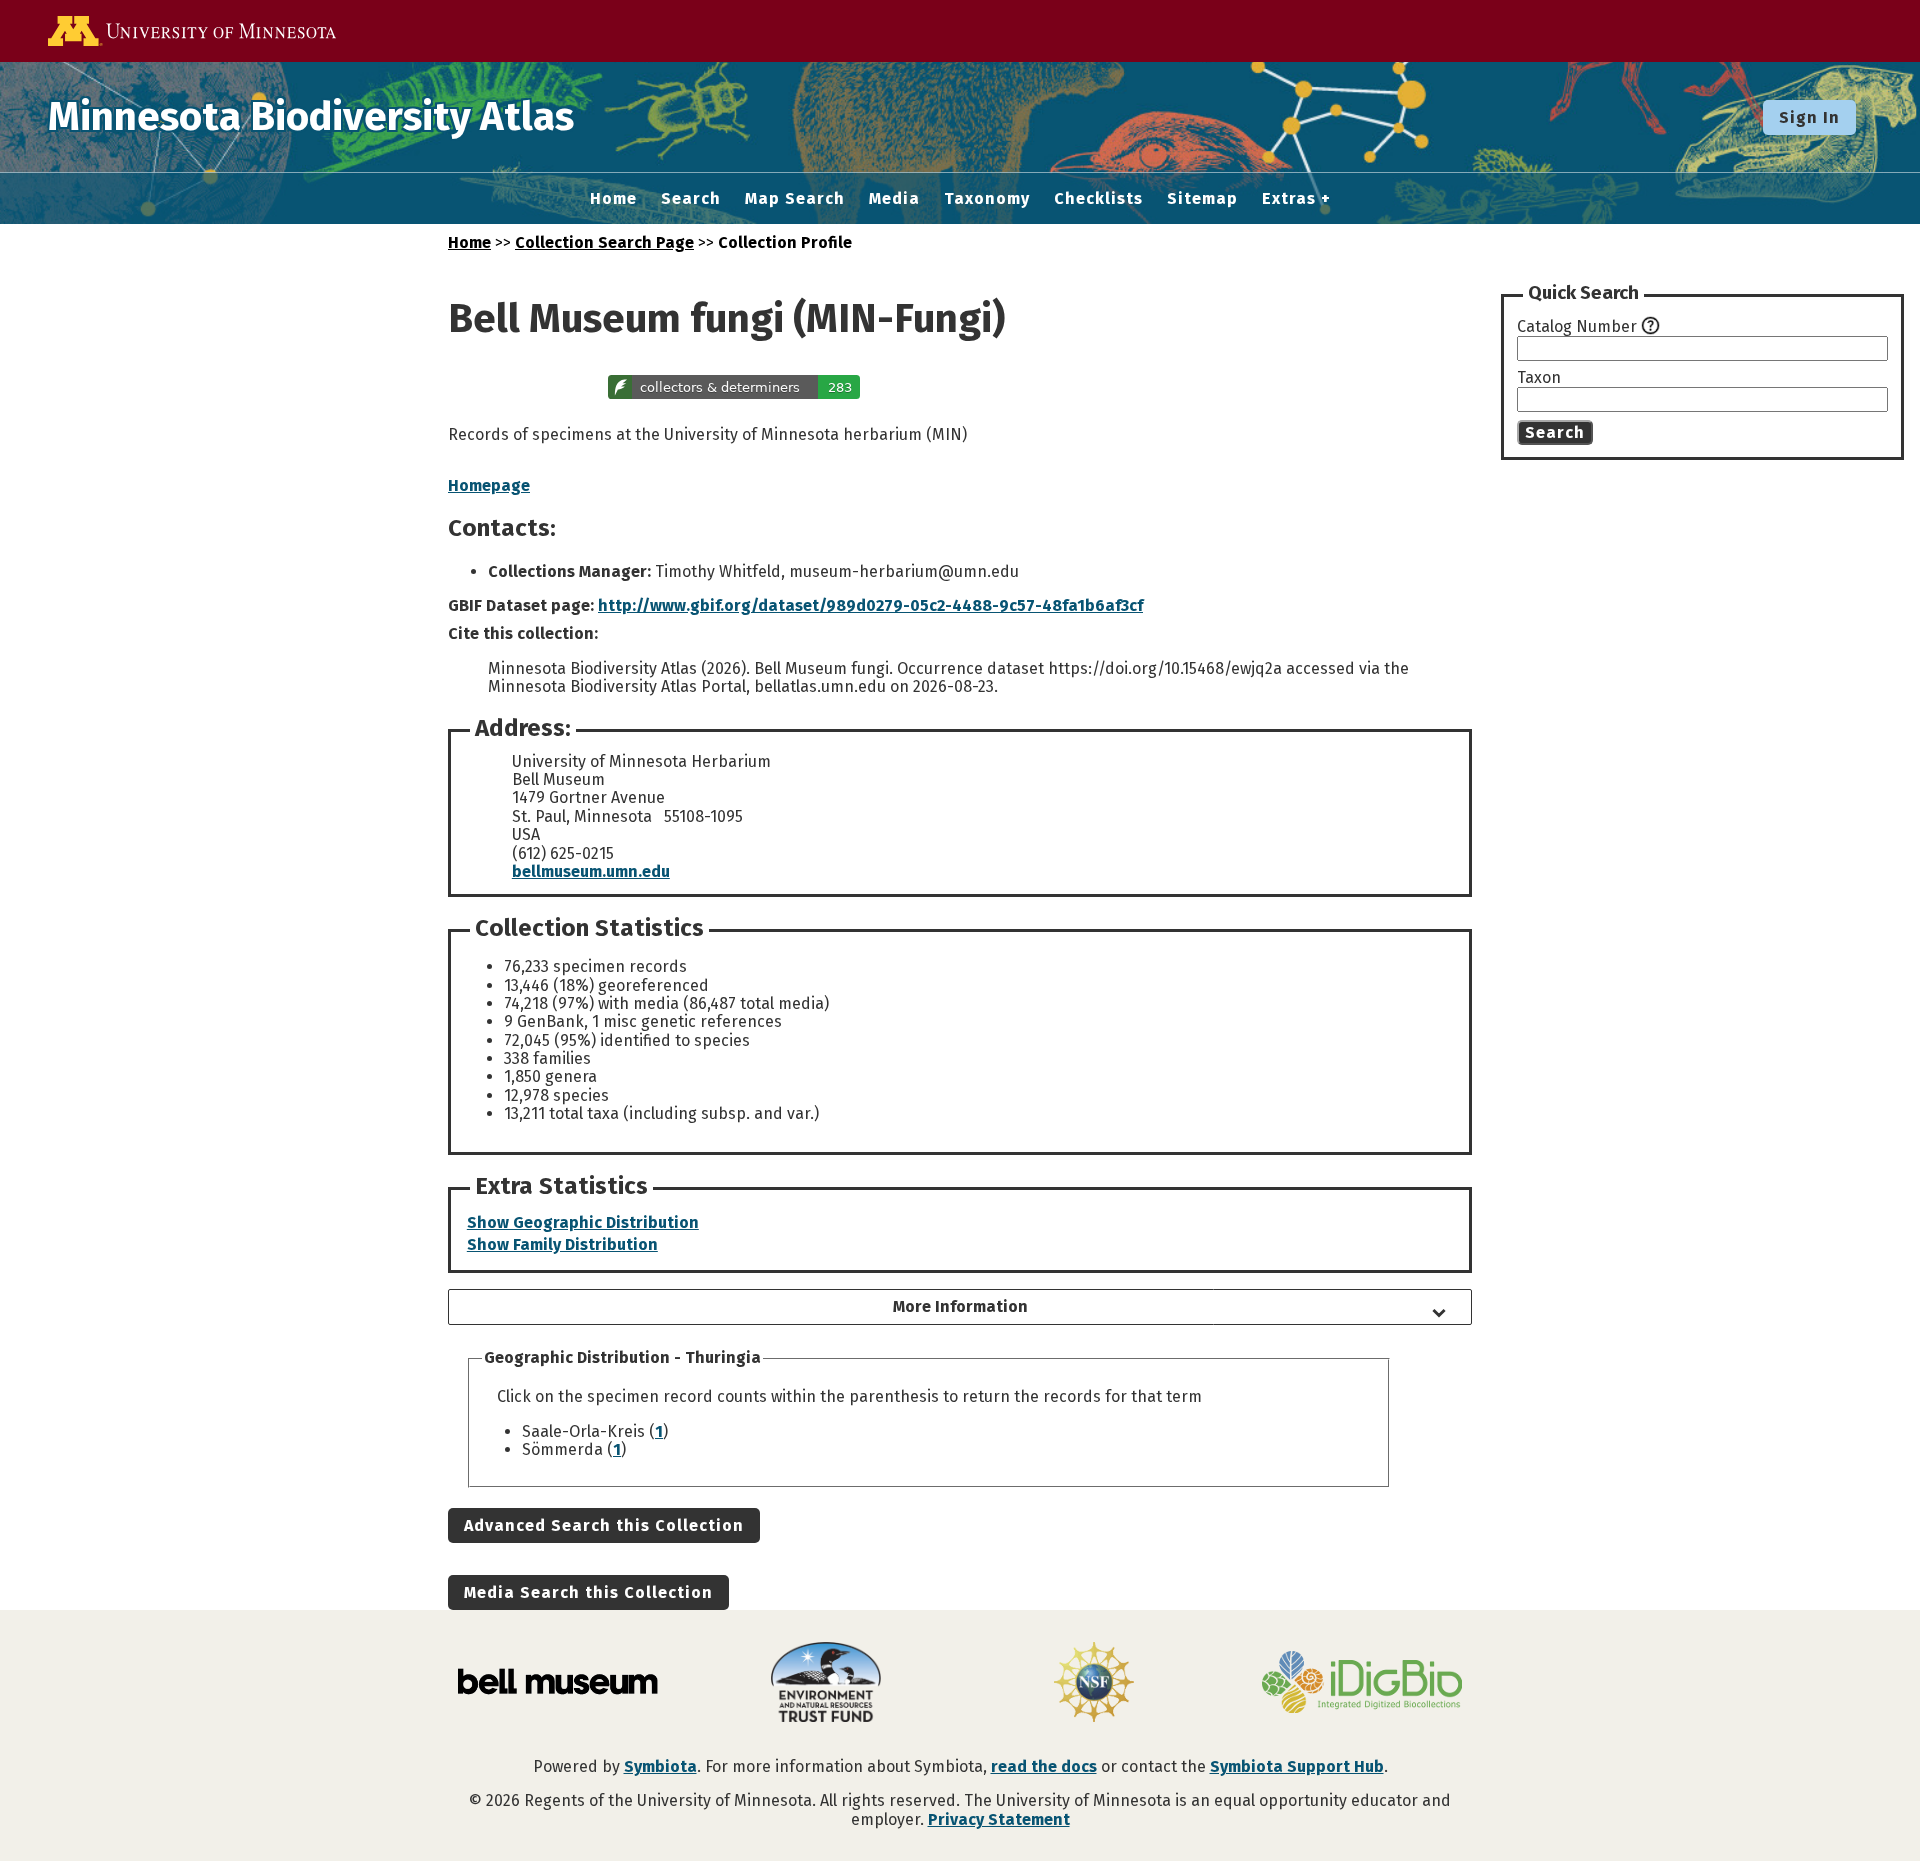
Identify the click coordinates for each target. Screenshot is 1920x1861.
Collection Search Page (604, 242)
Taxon (1539, 378)
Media (894, 199)
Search (691, 199)
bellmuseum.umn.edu (591, 871)
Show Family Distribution (562, 1244)
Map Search (795, 199)
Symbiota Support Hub (1297, 1766)
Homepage (489, 485)
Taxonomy (987, 199)
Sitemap (1202, 199)
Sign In (1809, 117)
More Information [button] (960, 1306)
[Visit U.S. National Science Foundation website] (1094, 1684)
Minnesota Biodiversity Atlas (311, 117)
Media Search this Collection (588, 1592)
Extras (1289, 199)
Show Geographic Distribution (583, 1222)
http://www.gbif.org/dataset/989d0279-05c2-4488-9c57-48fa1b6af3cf (870, 605)
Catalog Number (1577, 327)
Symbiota (660, 1766)
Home (613, 199)
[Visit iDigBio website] (1362, 1684)
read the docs (1044, 1766)
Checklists (1098, 199)
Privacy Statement (999, 1819)
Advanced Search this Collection (604, 1525)
